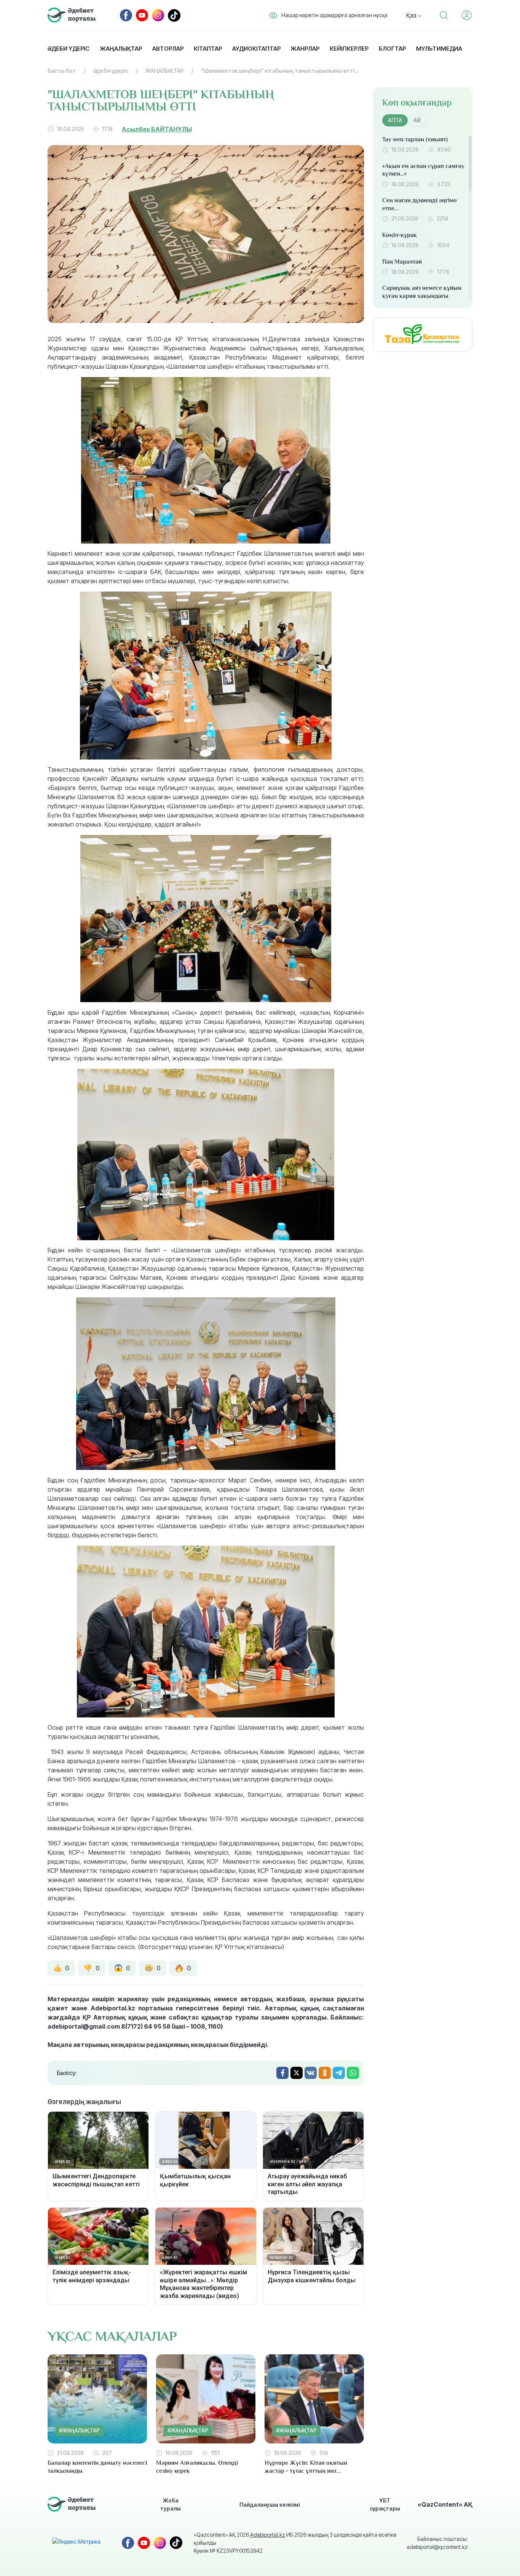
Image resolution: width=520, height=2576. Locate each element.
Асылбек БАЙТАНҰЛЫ (157, 129)
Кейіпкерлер (349, 49)
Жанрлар (305, 49)
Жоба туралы (171, 2504)
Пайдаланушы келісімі (270, 2505)
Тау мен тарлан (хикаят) (415, 139)
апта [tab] (395, 120)
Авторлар (168, 49)
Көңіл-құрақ (400, 235)
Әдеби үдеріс (69, 49)
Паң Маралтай (402, 262)
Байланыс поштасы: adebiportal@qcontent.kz (437, 2543)
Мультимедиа (439, 49)
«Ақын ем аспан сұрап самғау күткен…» (423, 170)
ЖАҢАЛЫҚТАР (165, 71)
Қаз (412, 15)
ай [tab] (417, 120)
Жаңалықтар (121, 49)
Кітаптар (208, 49)
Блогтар (392, 49)
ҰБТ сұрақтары (385, 2504)
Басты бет (62, 71)
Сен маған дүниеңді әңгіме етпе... (420, 204)
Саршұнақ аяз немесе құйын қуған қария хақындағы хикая (422, 296)
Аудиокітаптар (256, 49)
